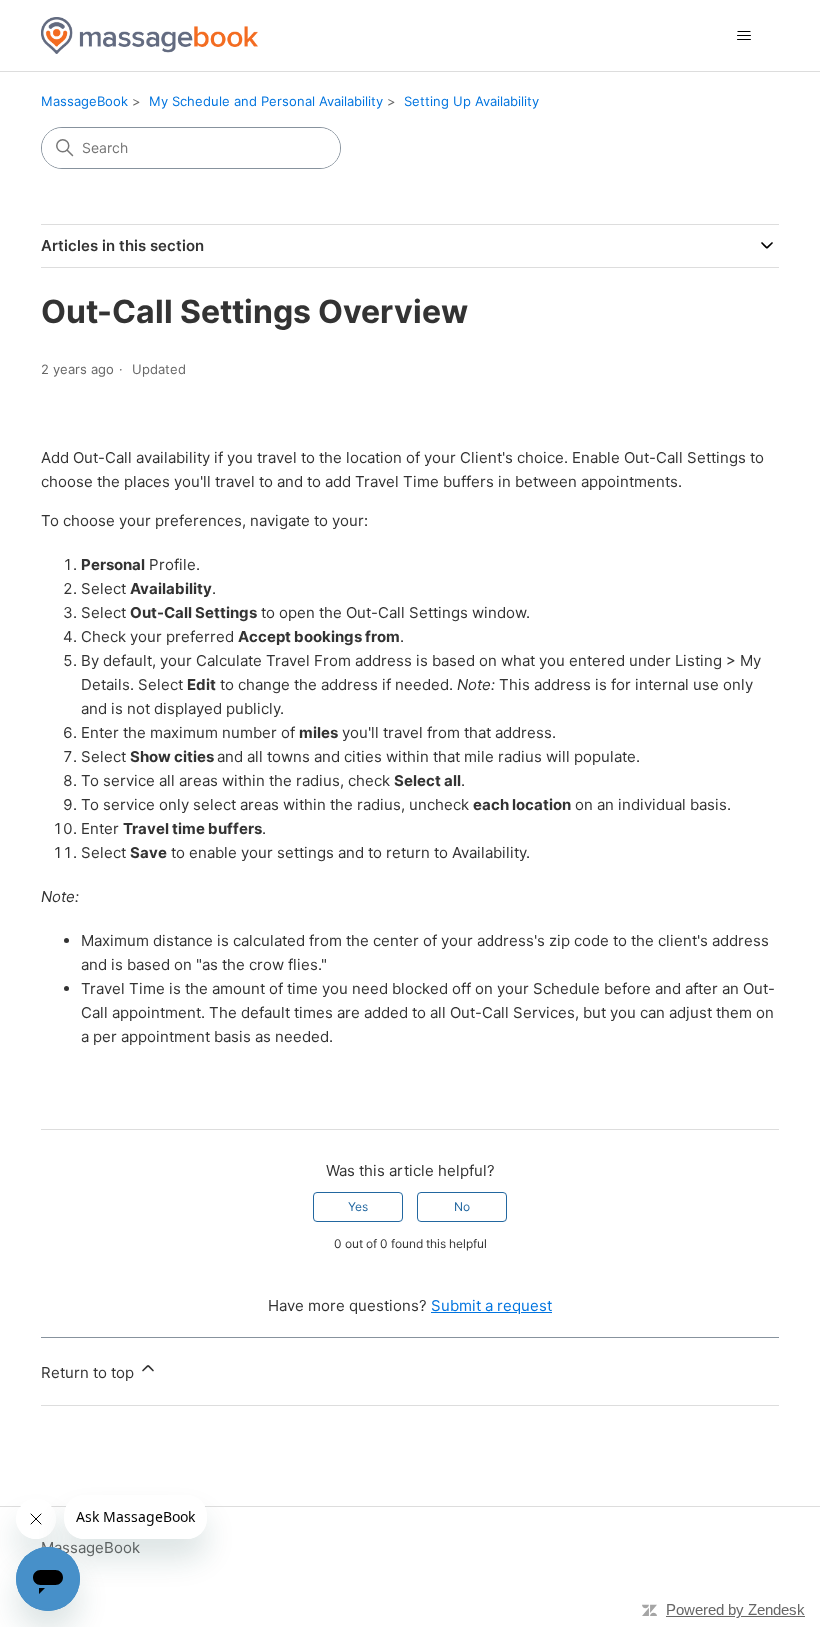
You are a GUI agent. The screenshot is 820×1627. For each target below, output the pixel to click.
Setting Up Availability (471, 101)
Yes (358, 1206)
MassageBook (84, 101)
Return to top (89, 1372)
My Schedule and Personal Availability (266, 101)
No (462, 1206)
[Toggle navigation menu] (743, 36)
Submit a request (491, 1305)
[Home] (149, 35)
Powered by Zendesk (735, 1609)
